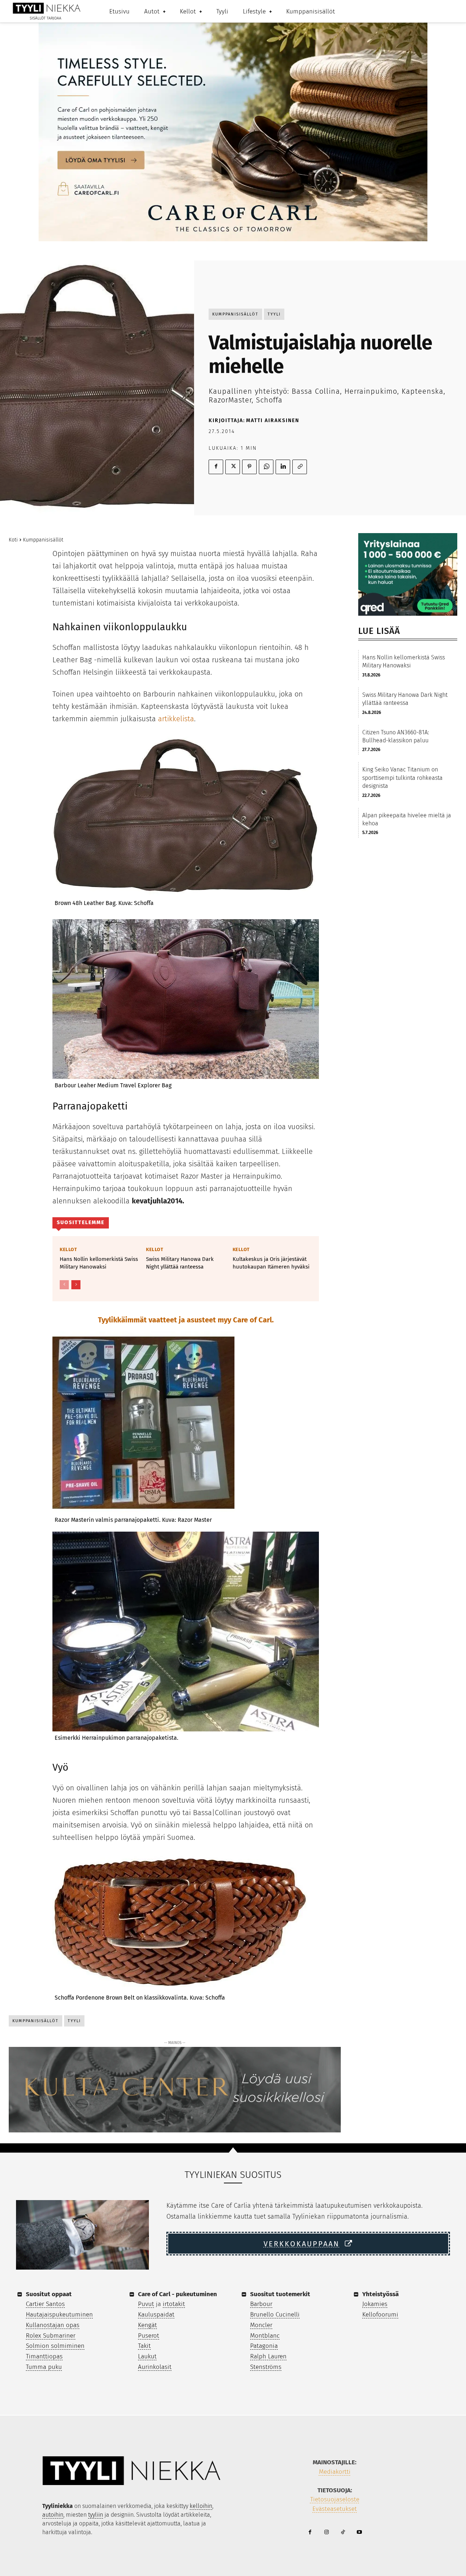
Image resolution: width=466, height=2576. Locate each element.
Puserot (149, 2336)
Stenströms (266, 2367)
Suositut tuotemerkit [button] (280, 2294)
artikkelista (176, 719)
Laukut (147, 2356)
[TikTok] (343, 2533)
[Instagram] (326, 2533)
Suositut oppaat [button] (49, 2294)
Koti (13, 540)
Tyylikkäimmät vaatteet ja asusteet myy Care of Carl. (186, 1320)
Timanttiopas (44, 2356)
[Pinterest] (249, 467)
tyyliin (96, 2515)
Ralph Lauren (268, 2356)
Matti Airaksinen (273, 420)
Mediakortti (335, 2472)
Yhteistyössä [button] (380, 2294)
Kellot (68, 1249)
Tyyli (274, 314)
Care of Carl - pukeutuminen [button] (177, 2294)
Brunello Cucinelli (275, 2315)
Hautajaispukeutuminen (59, 2315)
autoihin (53, 2515)
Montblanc (265, 2336)
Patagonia (264, 2346)
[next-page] (76, 1285)
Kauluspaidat (156, 2315)
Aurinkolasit (155, 2367)
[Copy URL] (300, 467)
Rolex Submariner (51, 2336)
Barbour (261, 2304)
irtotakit (174, 2304)
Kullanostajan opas (53, 2325)
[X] (233, 467)
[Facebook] (216, 467)
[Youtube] (359, 2533)
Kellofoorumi (380, 2315)
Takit (144, 2346)
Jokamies (375, 2304)
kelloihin (201, 2506)
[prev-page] (64, 1285)
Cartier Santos (45, 2304)
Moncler (261, 2325)
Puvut (146, 2304)
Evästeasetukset (335, 2509)
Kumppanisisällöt (235, 314)
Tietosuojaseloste (335, 2499)
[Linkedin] (283, 467)
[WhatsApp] (266, 467)
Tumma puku (44, 2367)
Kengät (147, 2325)
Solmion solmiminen (55, 2346)
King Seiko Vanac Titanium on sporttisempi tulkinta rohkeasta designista (402, 778)
